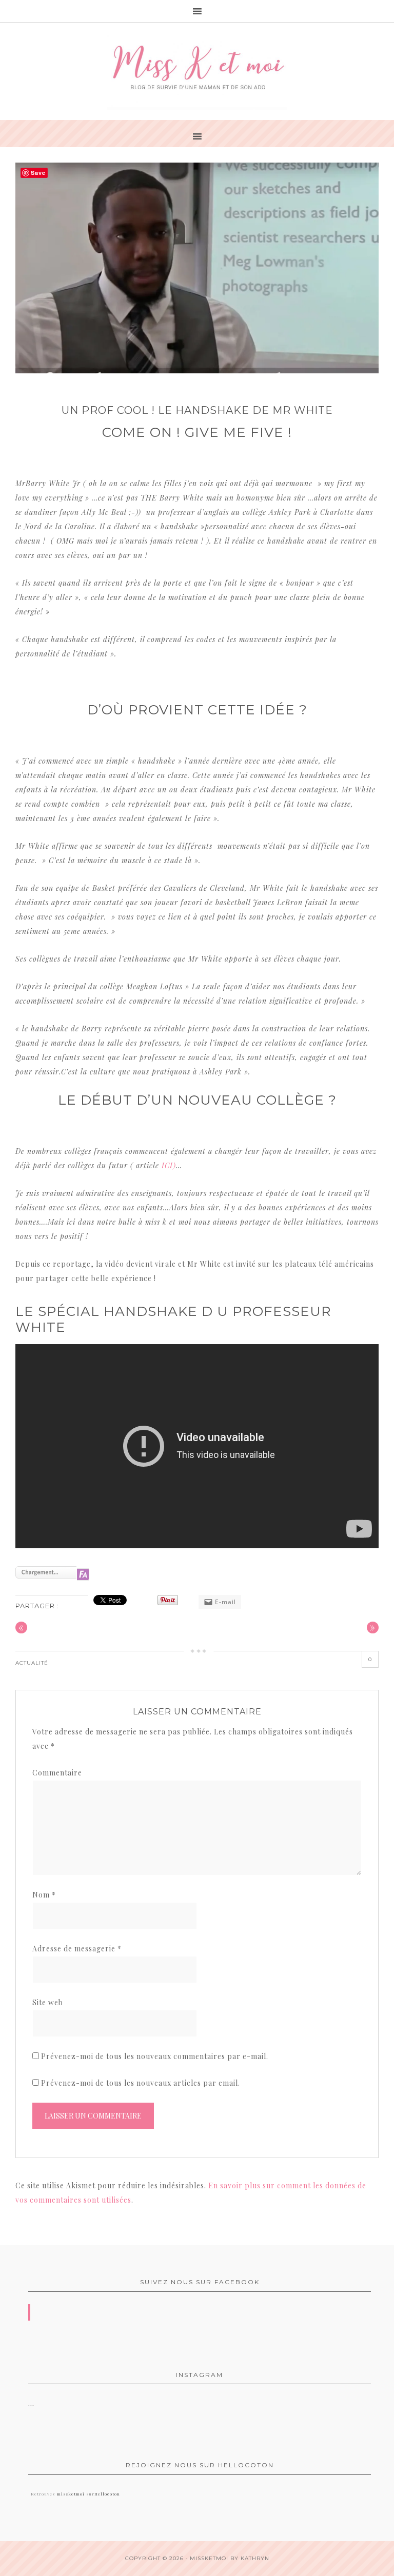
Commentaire (57, 1773)
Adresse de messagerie (77, 1949)
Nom (44, 1895)
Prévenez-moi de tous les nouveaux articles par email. (141, 2083)
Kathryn (255, 2558)
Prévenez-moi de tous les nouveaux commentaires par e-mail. (155, 2056)
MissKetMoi (209, 2558)
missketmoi (71, 2494)
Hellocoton (107, 2494)
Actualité (32, 1663)
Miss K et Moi (197, 71)
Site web (48, 2002)
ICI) (169, 1165)
